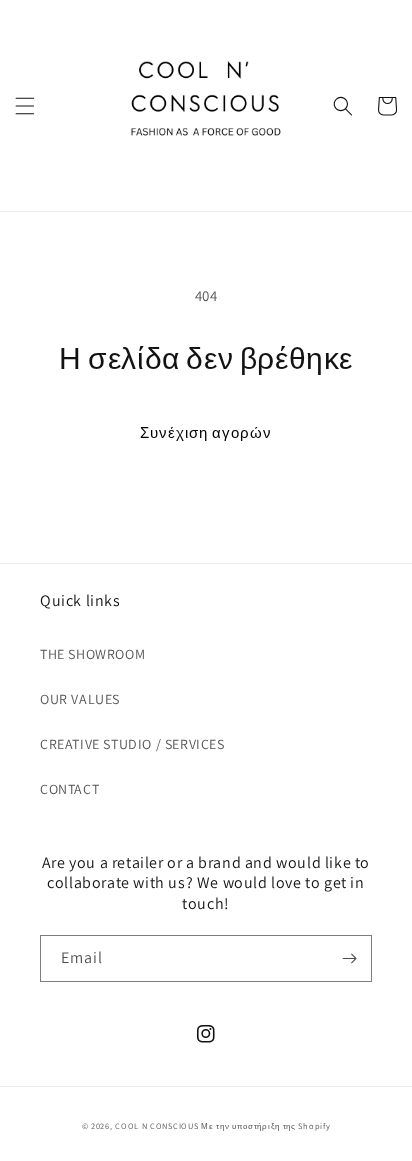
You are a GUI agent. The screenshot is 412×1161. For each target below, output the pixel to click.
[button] (25, 106)
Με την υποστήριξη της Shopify (265, 1125)
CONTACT (69, 789)
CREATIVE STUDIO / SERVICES (132, 744)
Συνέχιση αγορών (206, 432)
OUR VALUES (80, 699)
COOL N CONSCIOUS (156, 1125)
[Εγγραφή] (349, 958)
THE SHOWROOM (92, 654)
